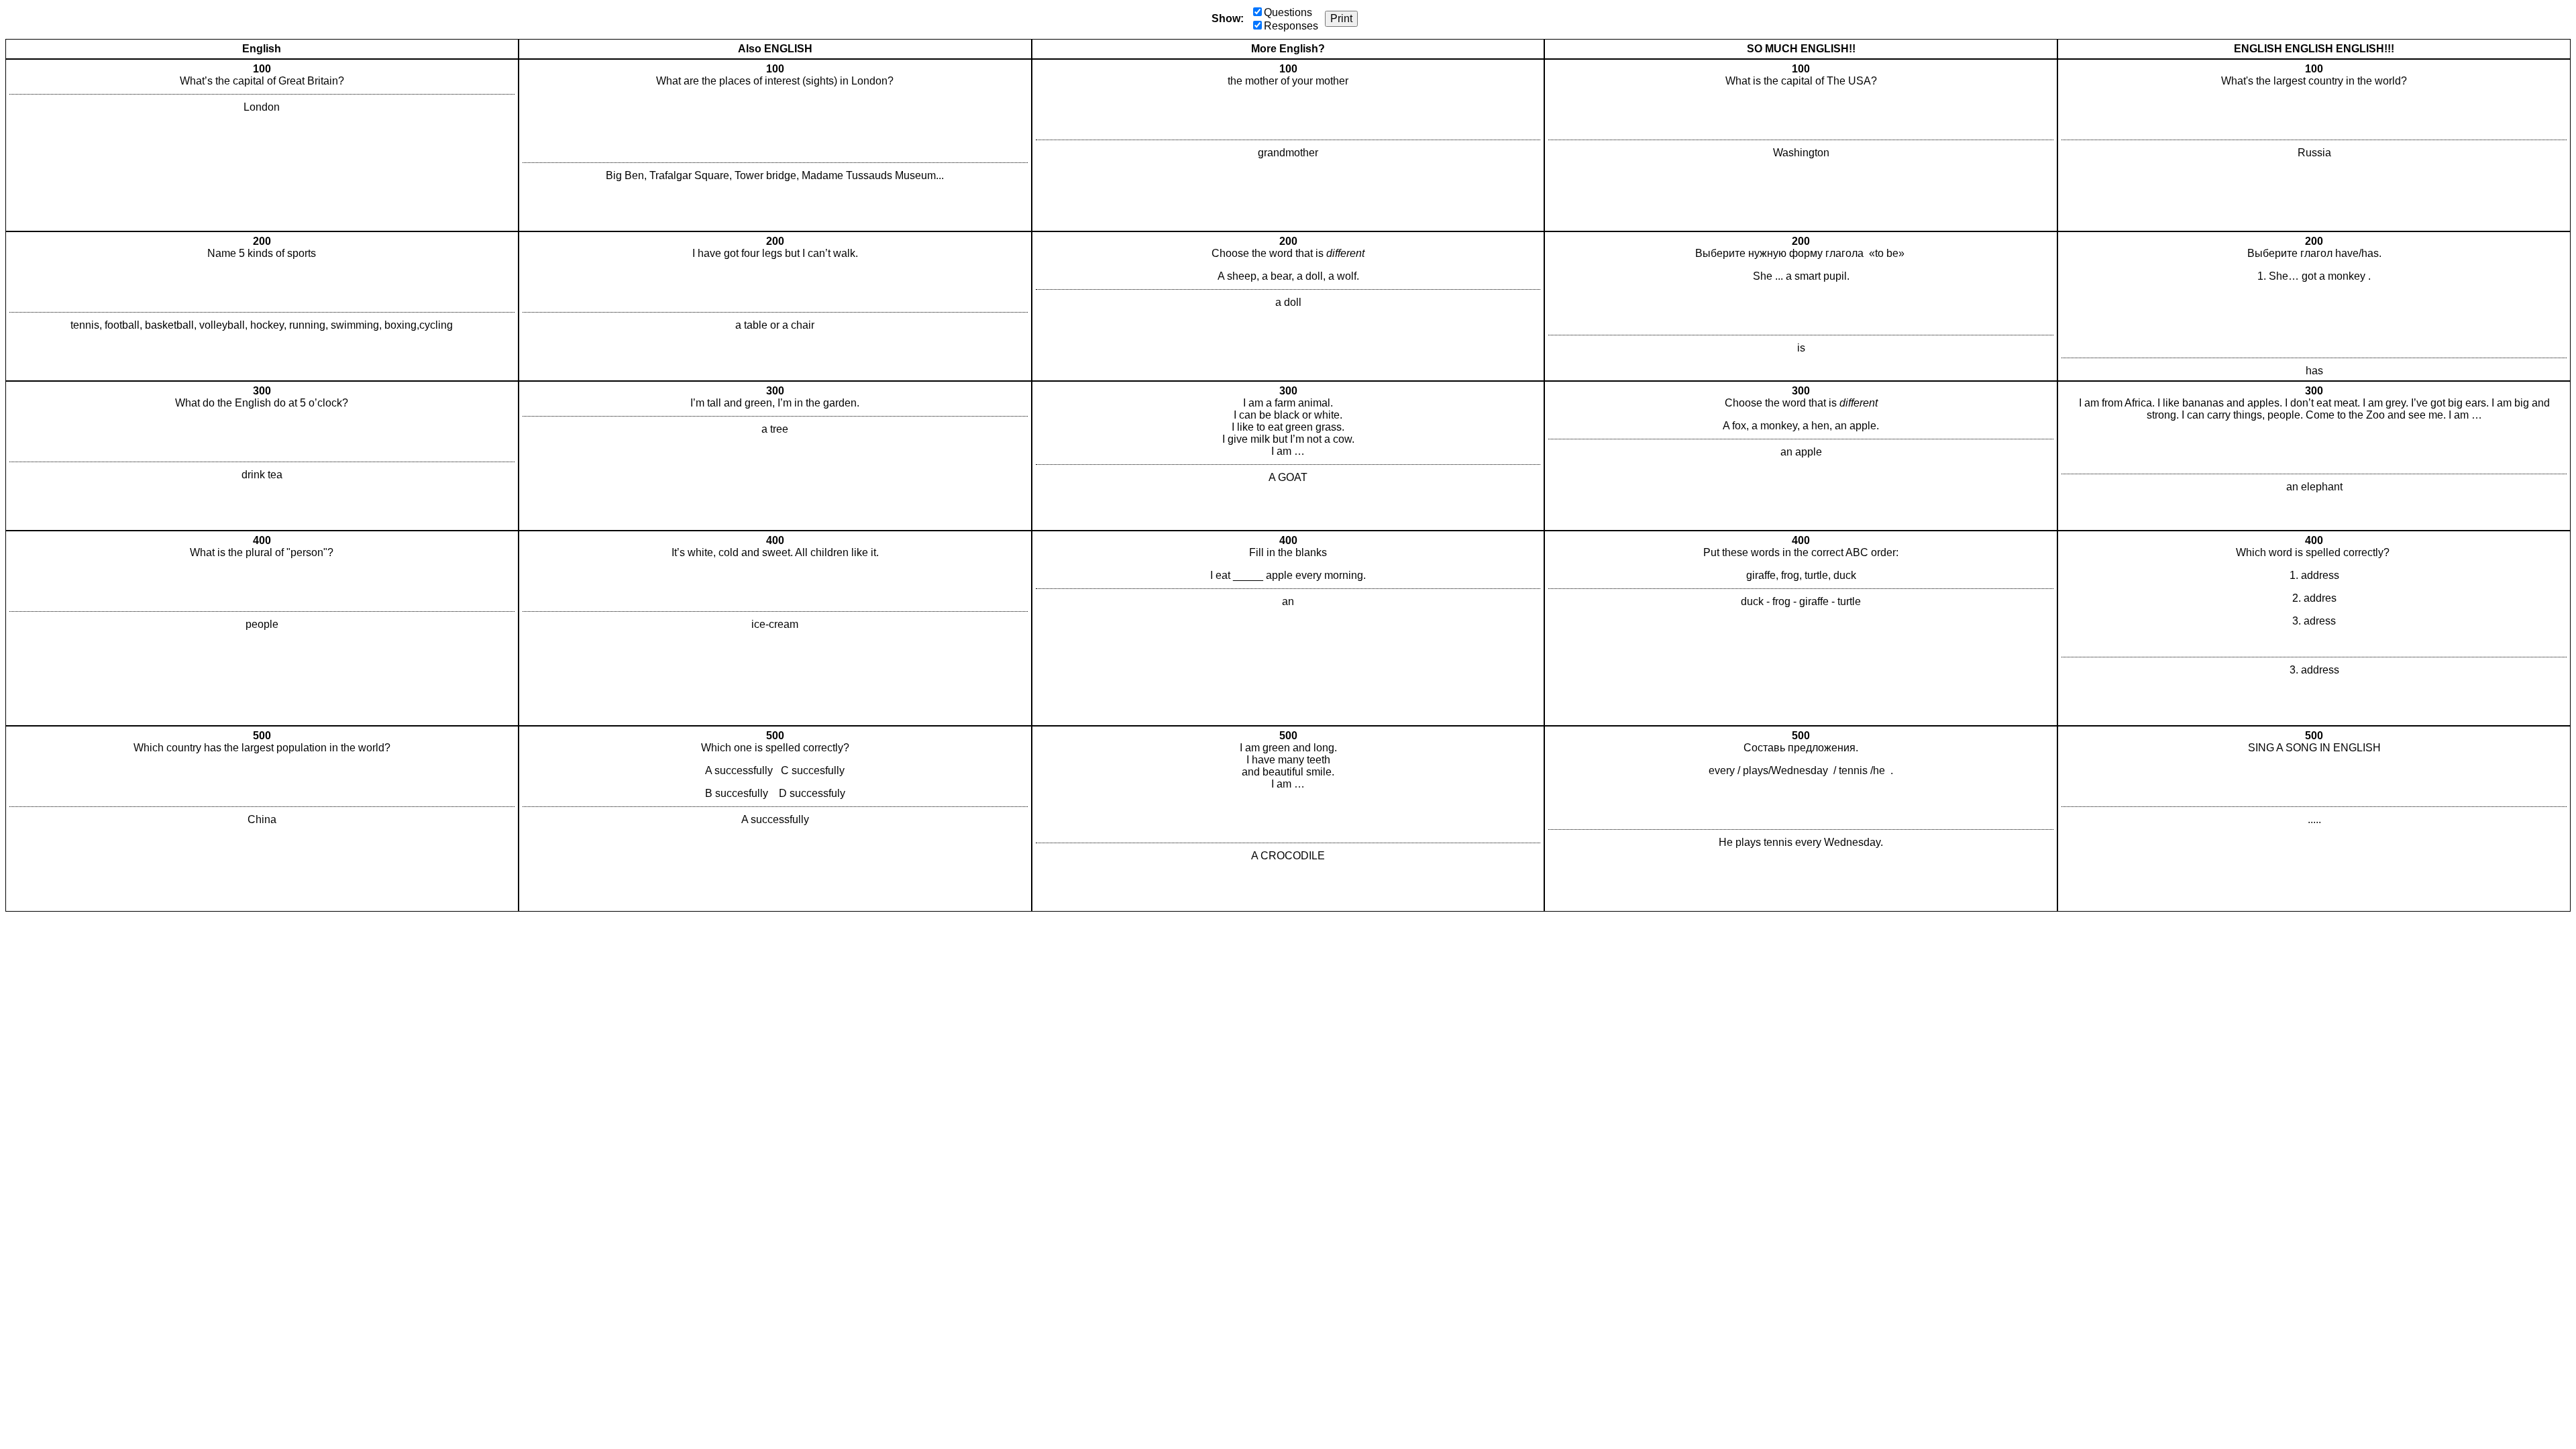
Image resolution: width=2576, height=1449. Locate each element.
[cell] (262, 145)
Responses (1291, 26)
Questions (1288, 12)
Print (1341, 18)
